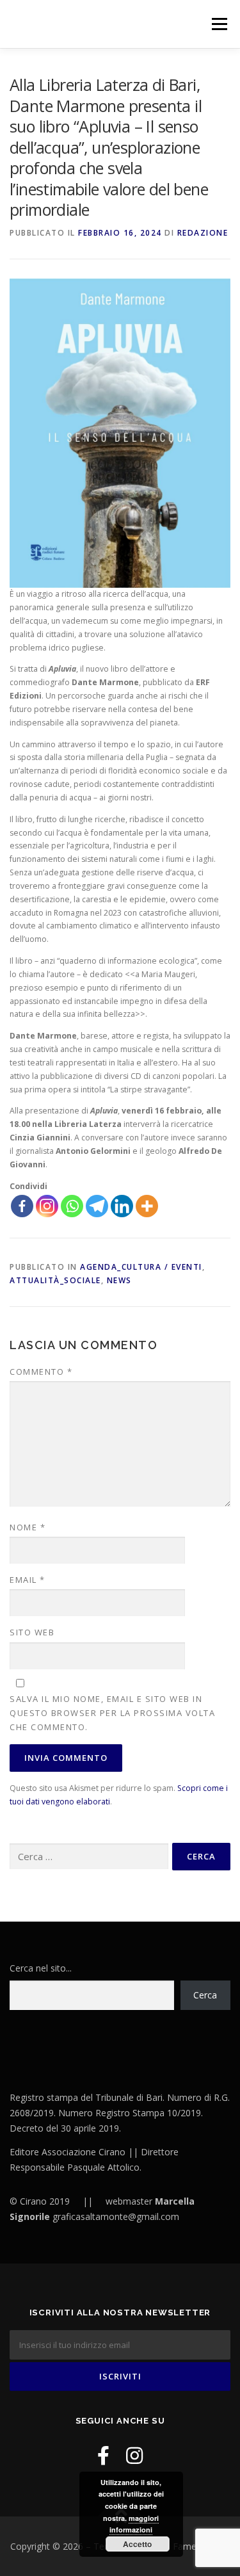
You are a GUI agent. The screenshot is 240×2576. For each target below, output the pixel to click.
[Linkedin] (122, 1206)
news (119, 1280)
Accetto (137, 2544)
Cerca (205, 1995)
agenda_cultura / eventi (141, 1267)
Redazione (203, 233)
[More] (147, 1206)
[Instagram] (47, 1206)
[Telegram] (97, 1206)
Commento (41, 1372)
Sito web (32, 1632)
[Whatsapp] (72, 1206)
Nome (28, 1527)
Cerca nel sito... (41, 1968)
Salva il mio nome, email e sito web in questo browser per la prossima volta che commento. (112, 1713)
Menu (219, 24)
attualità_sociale (55, 1280)
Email (28, 1580)
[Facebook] (22, 1206)
